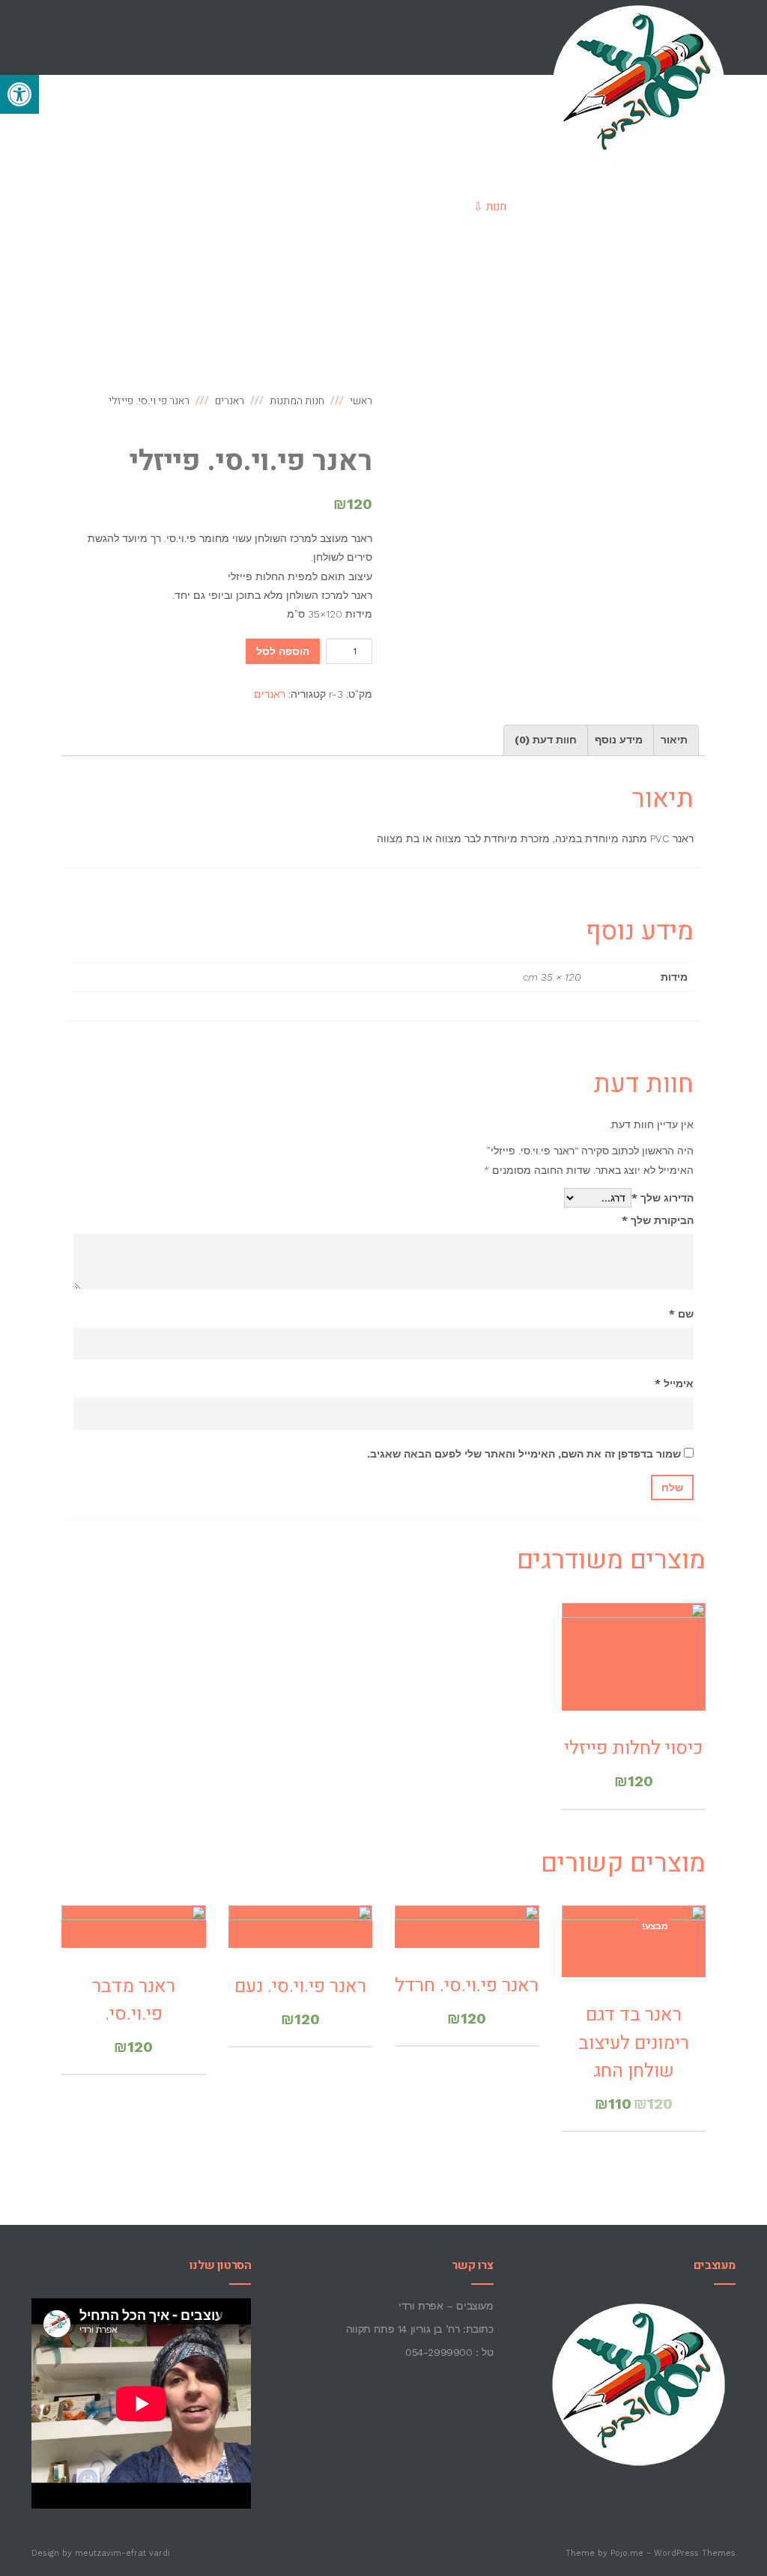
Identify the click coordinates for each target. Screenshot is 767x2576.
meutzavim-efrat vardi (122, 2553)
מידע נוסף (619, 740)
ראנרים (270, 694)
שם (681, 1314)
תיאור (674, 740)
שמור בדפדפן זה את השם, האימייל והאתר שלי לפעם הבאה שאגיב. (524, 1454)
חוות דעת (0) (546, 740)
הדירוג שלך (663, 1198)
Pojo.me (627, 2553)
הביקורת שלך (658, 1220)
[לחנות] (572, 281)
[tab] (674, 740)
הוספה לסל (283, 651)
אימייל (674, 1383)
